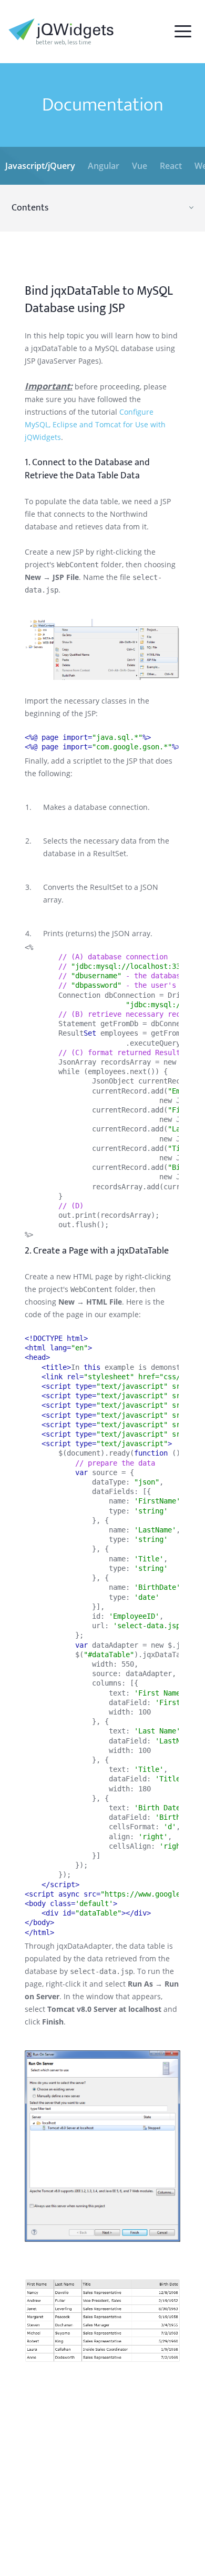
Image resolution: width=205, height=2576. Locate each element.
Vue (140, 166)
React (171, 166)
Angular (104, 166)
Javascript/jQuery (40, 166)
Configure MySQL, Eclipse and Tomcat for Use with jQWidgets (95, 424)
